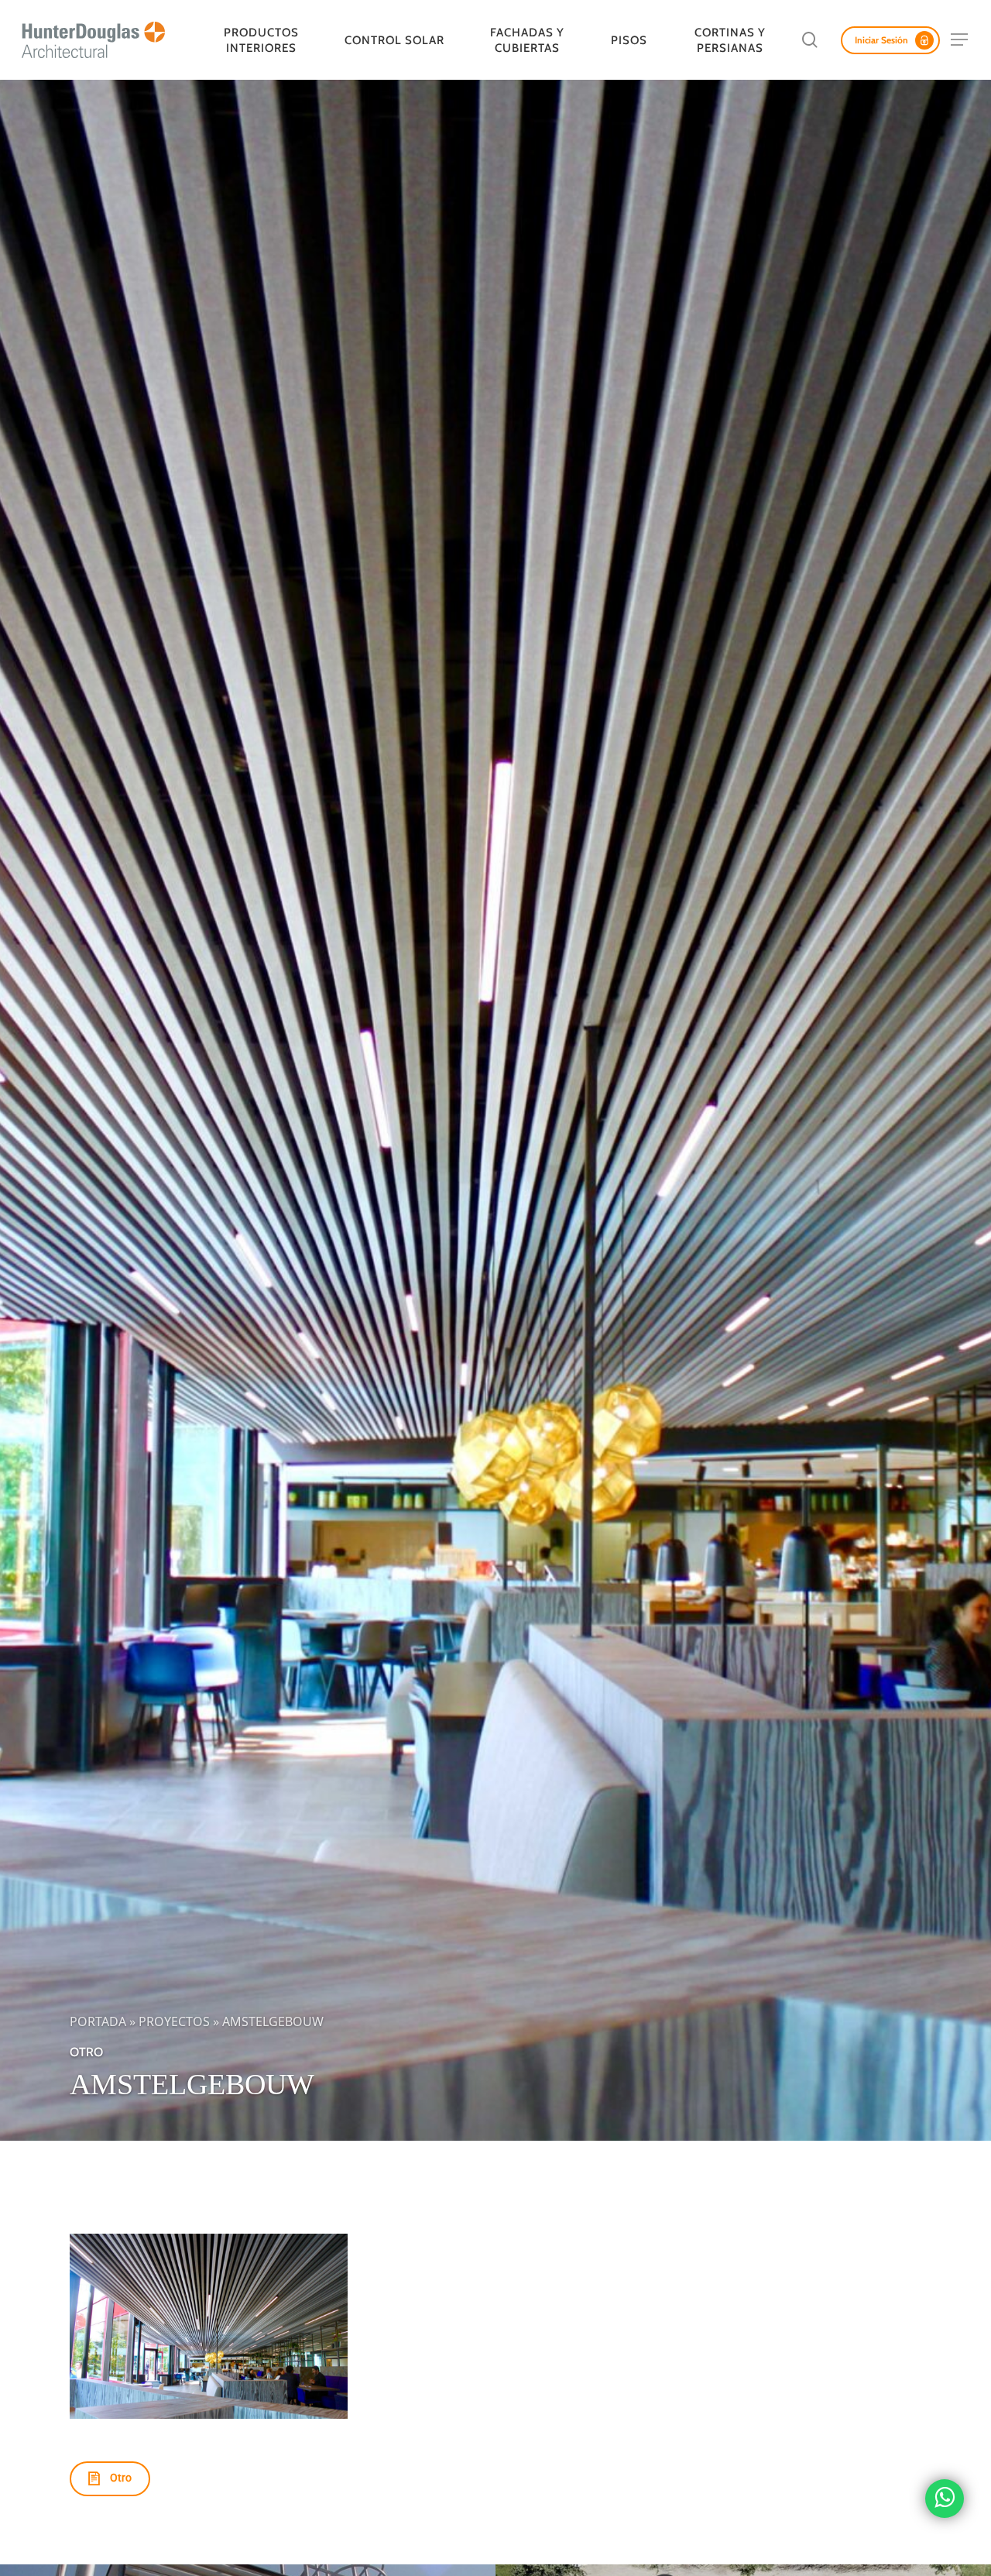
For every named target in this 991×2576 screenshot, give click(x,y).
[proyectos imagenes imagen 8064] (208, 2326)
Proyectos (174, 2021)
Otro (86, 2052)
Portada (98, 2021)
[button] (960, 40)
